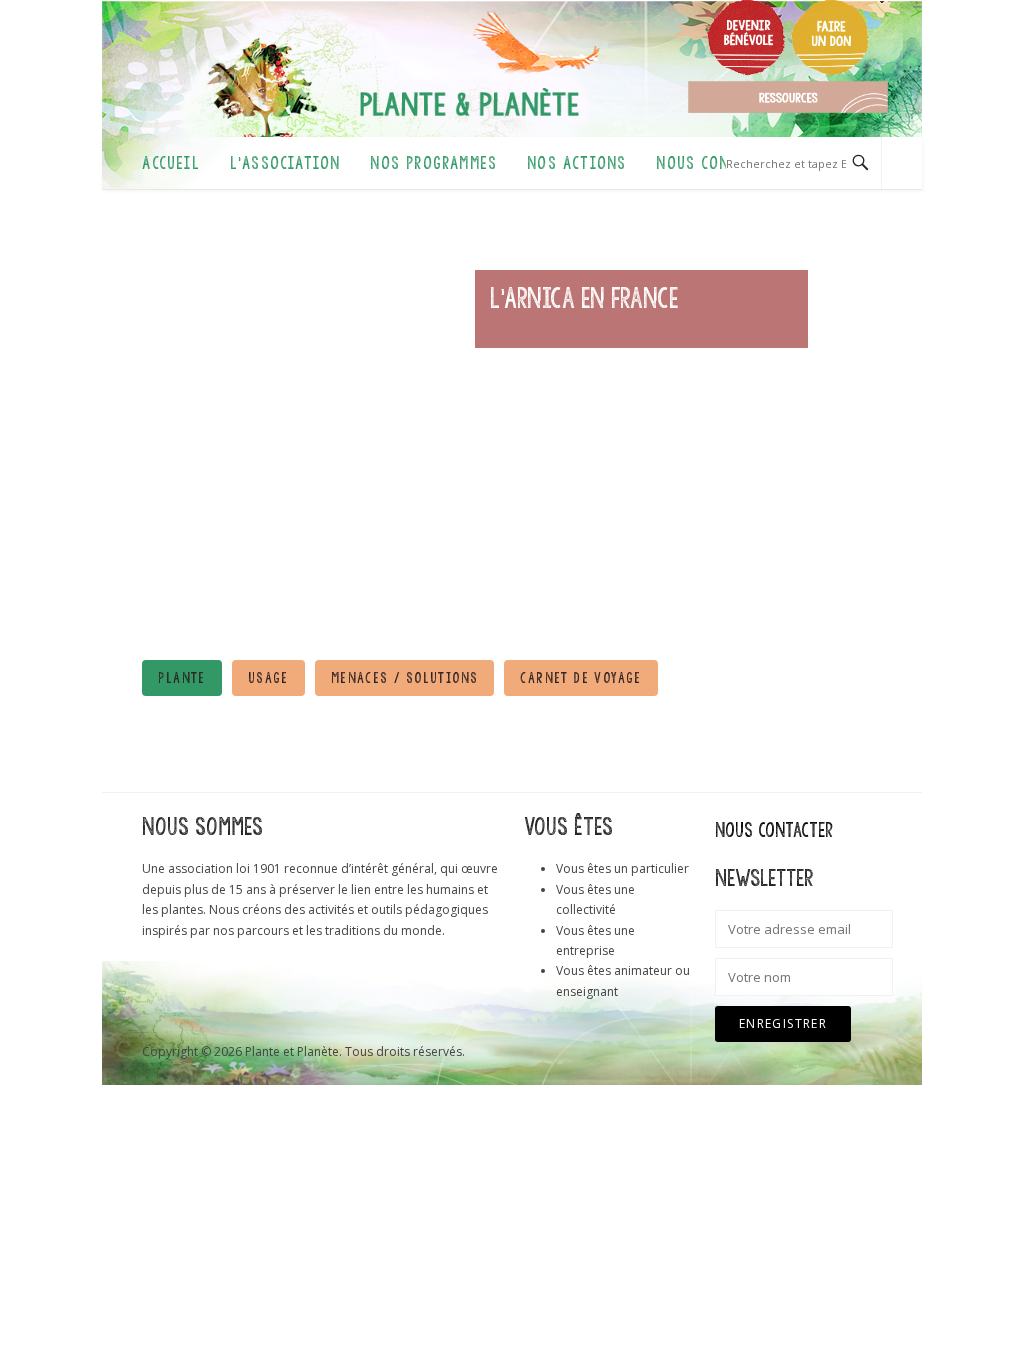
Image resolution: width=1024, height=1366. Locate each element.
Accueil (170, 163)
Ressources (788, 97)
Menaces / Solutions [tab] (405, 678)
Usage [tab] (268, 678)
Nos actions (576, 163)
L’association (285, 163)
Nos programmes (433, 163)
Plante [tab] (181, 678)
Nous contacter (718, 163)
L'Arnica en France (584, 298)
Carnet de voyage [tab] (580, 678)
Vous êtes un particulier (622, 868)
